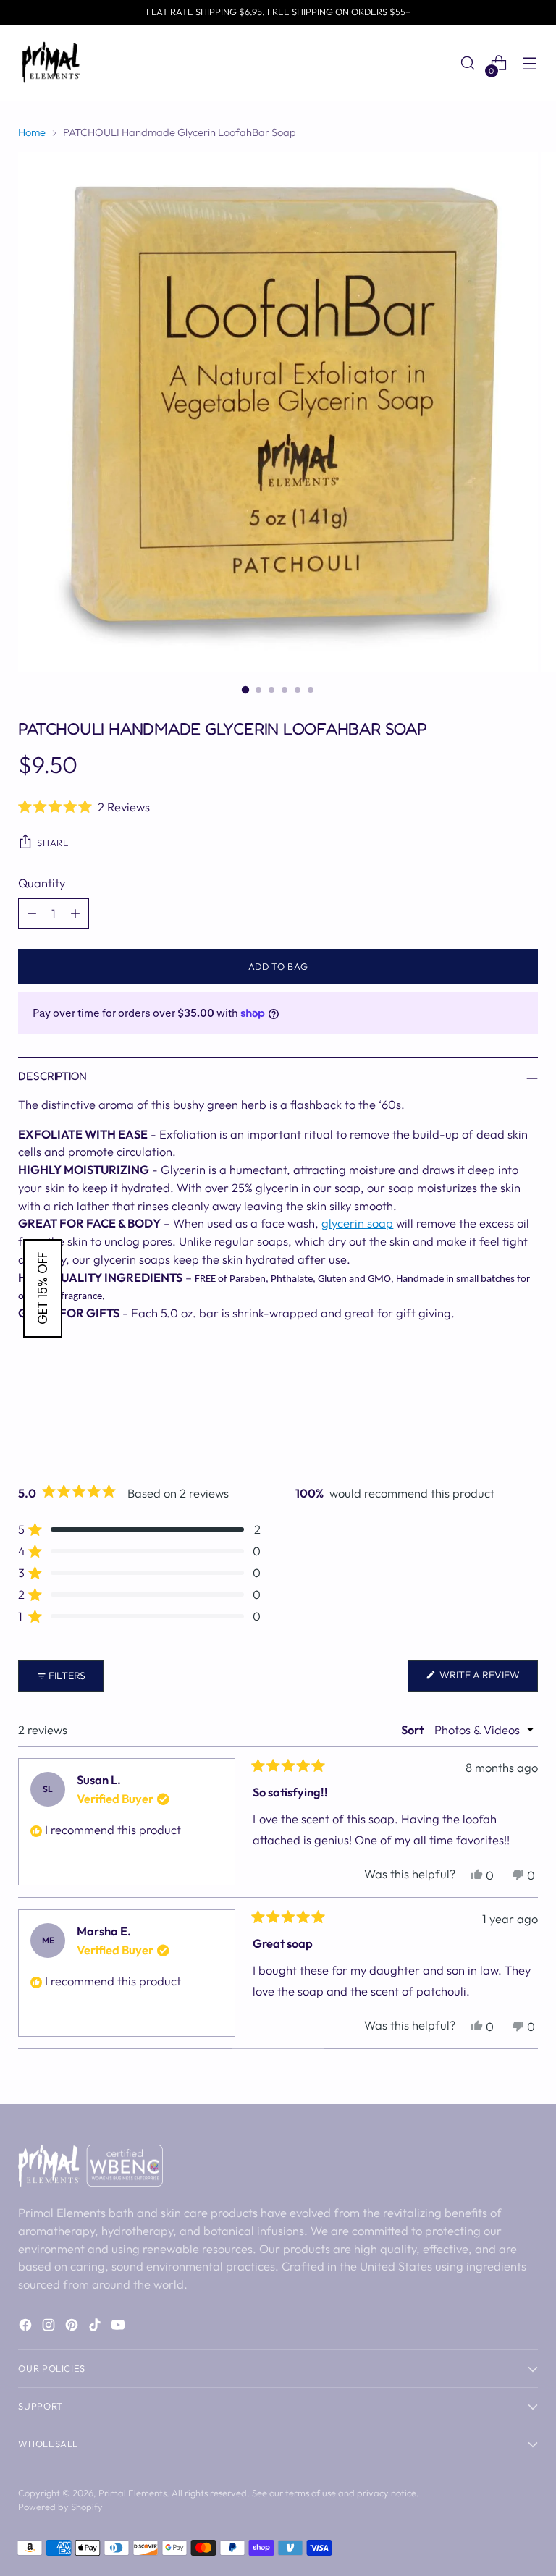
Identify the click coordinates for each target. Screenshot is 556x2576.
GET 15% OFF (43, 1288)
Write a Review (488, 1680)
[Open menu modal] (530, 63)
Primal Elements (132, 2493)
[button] (278, 806)
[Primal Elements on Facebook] (27, 2327)
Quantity (42, 883)
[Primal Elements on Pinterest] (73, 2327)
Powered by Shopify (60, 2507)
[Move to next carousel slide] (526, 1419)
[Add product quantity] (75, 913)
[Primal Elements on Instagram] (50, 2327)
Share (53, 843)
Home (32, 132)
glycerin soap (357, 1223)
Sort (413, 1730)
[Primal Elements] (51, 63)
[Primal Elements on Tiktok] (96, 2327)
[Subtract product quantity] (32, 913)
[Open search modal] (468, 63)
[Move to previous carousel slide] (492, 1420)
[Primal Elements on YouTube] (119, 2327)
